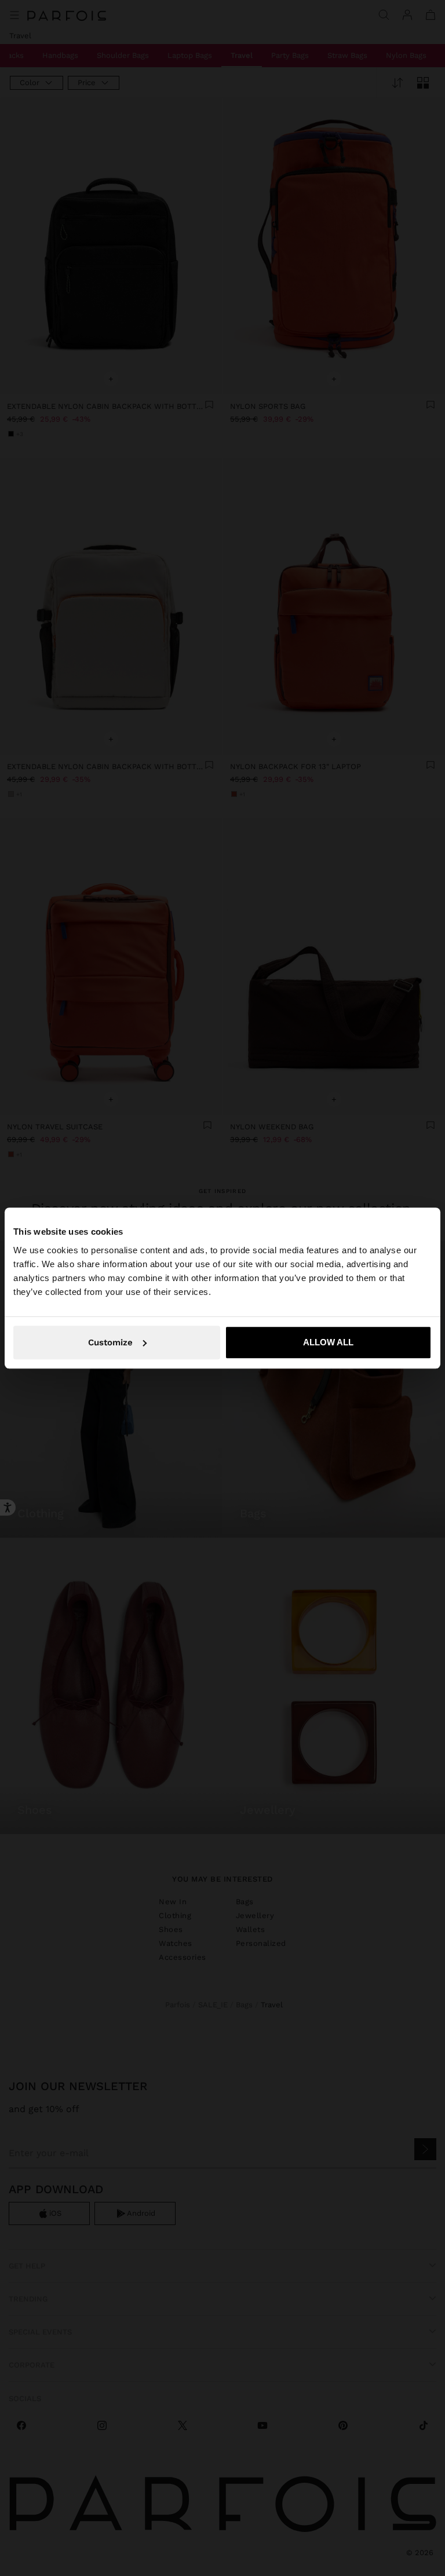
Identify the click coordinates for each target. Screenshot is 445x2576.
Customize (110, 1342)
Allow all (328, 1342)
